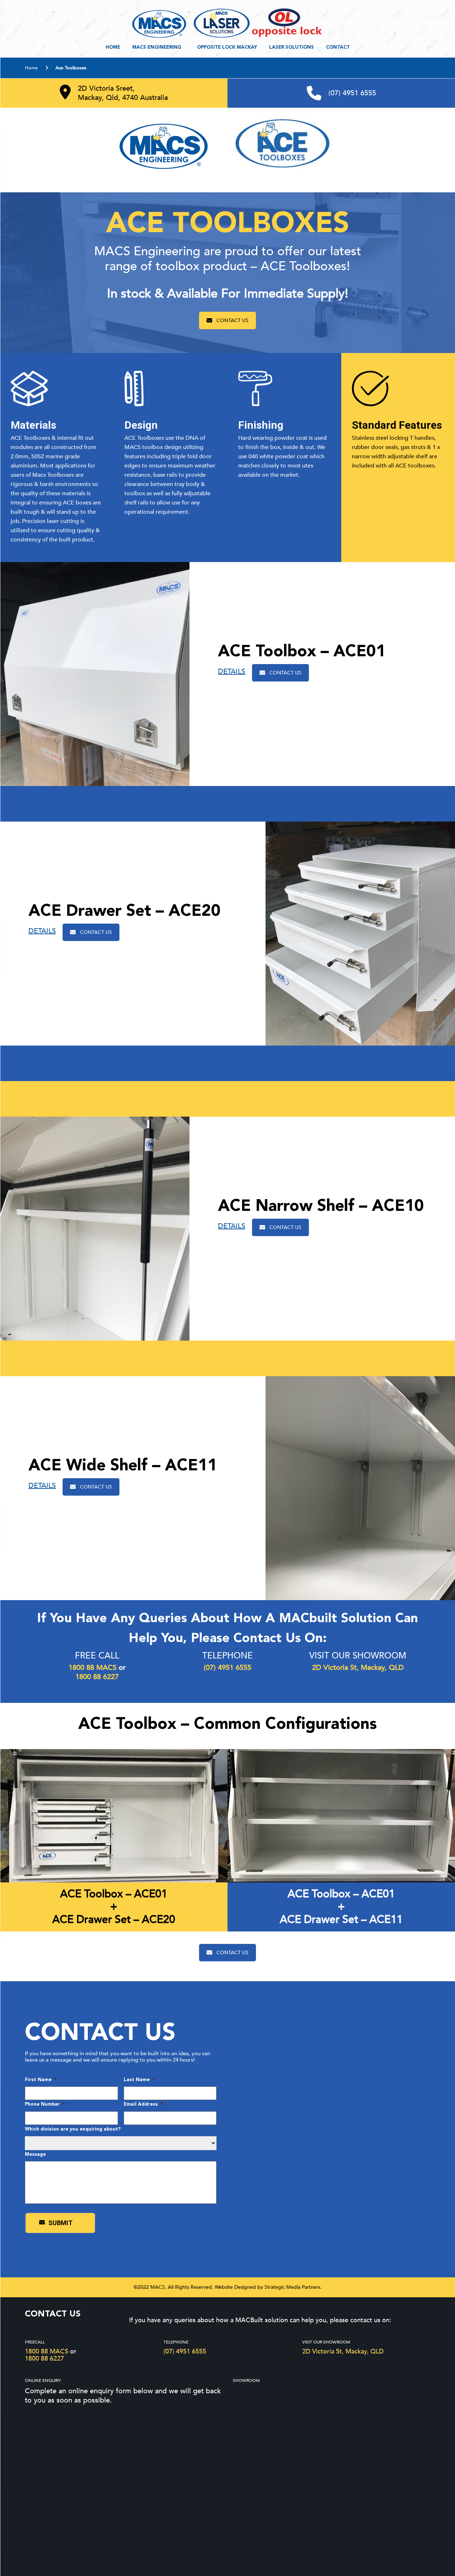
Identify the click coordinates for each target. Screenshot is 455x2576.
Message (35, 2155)
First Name (41, 2080)
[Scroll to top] (418, 2538)
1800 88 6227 (44, 2359)
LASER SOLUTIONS (291, 47)
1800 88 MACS (47, 2351)
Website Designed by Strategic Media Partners (267, 2287)
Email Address (143, 2104)
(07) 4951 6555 (352, 93)
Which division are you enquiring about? (73, 2129)
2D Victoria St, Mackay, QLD (343, 2351)
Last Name (139, 2080)
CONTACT (338, 47)
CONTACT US (232, 320)
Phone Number (45, 2104)
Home (113, 47)
